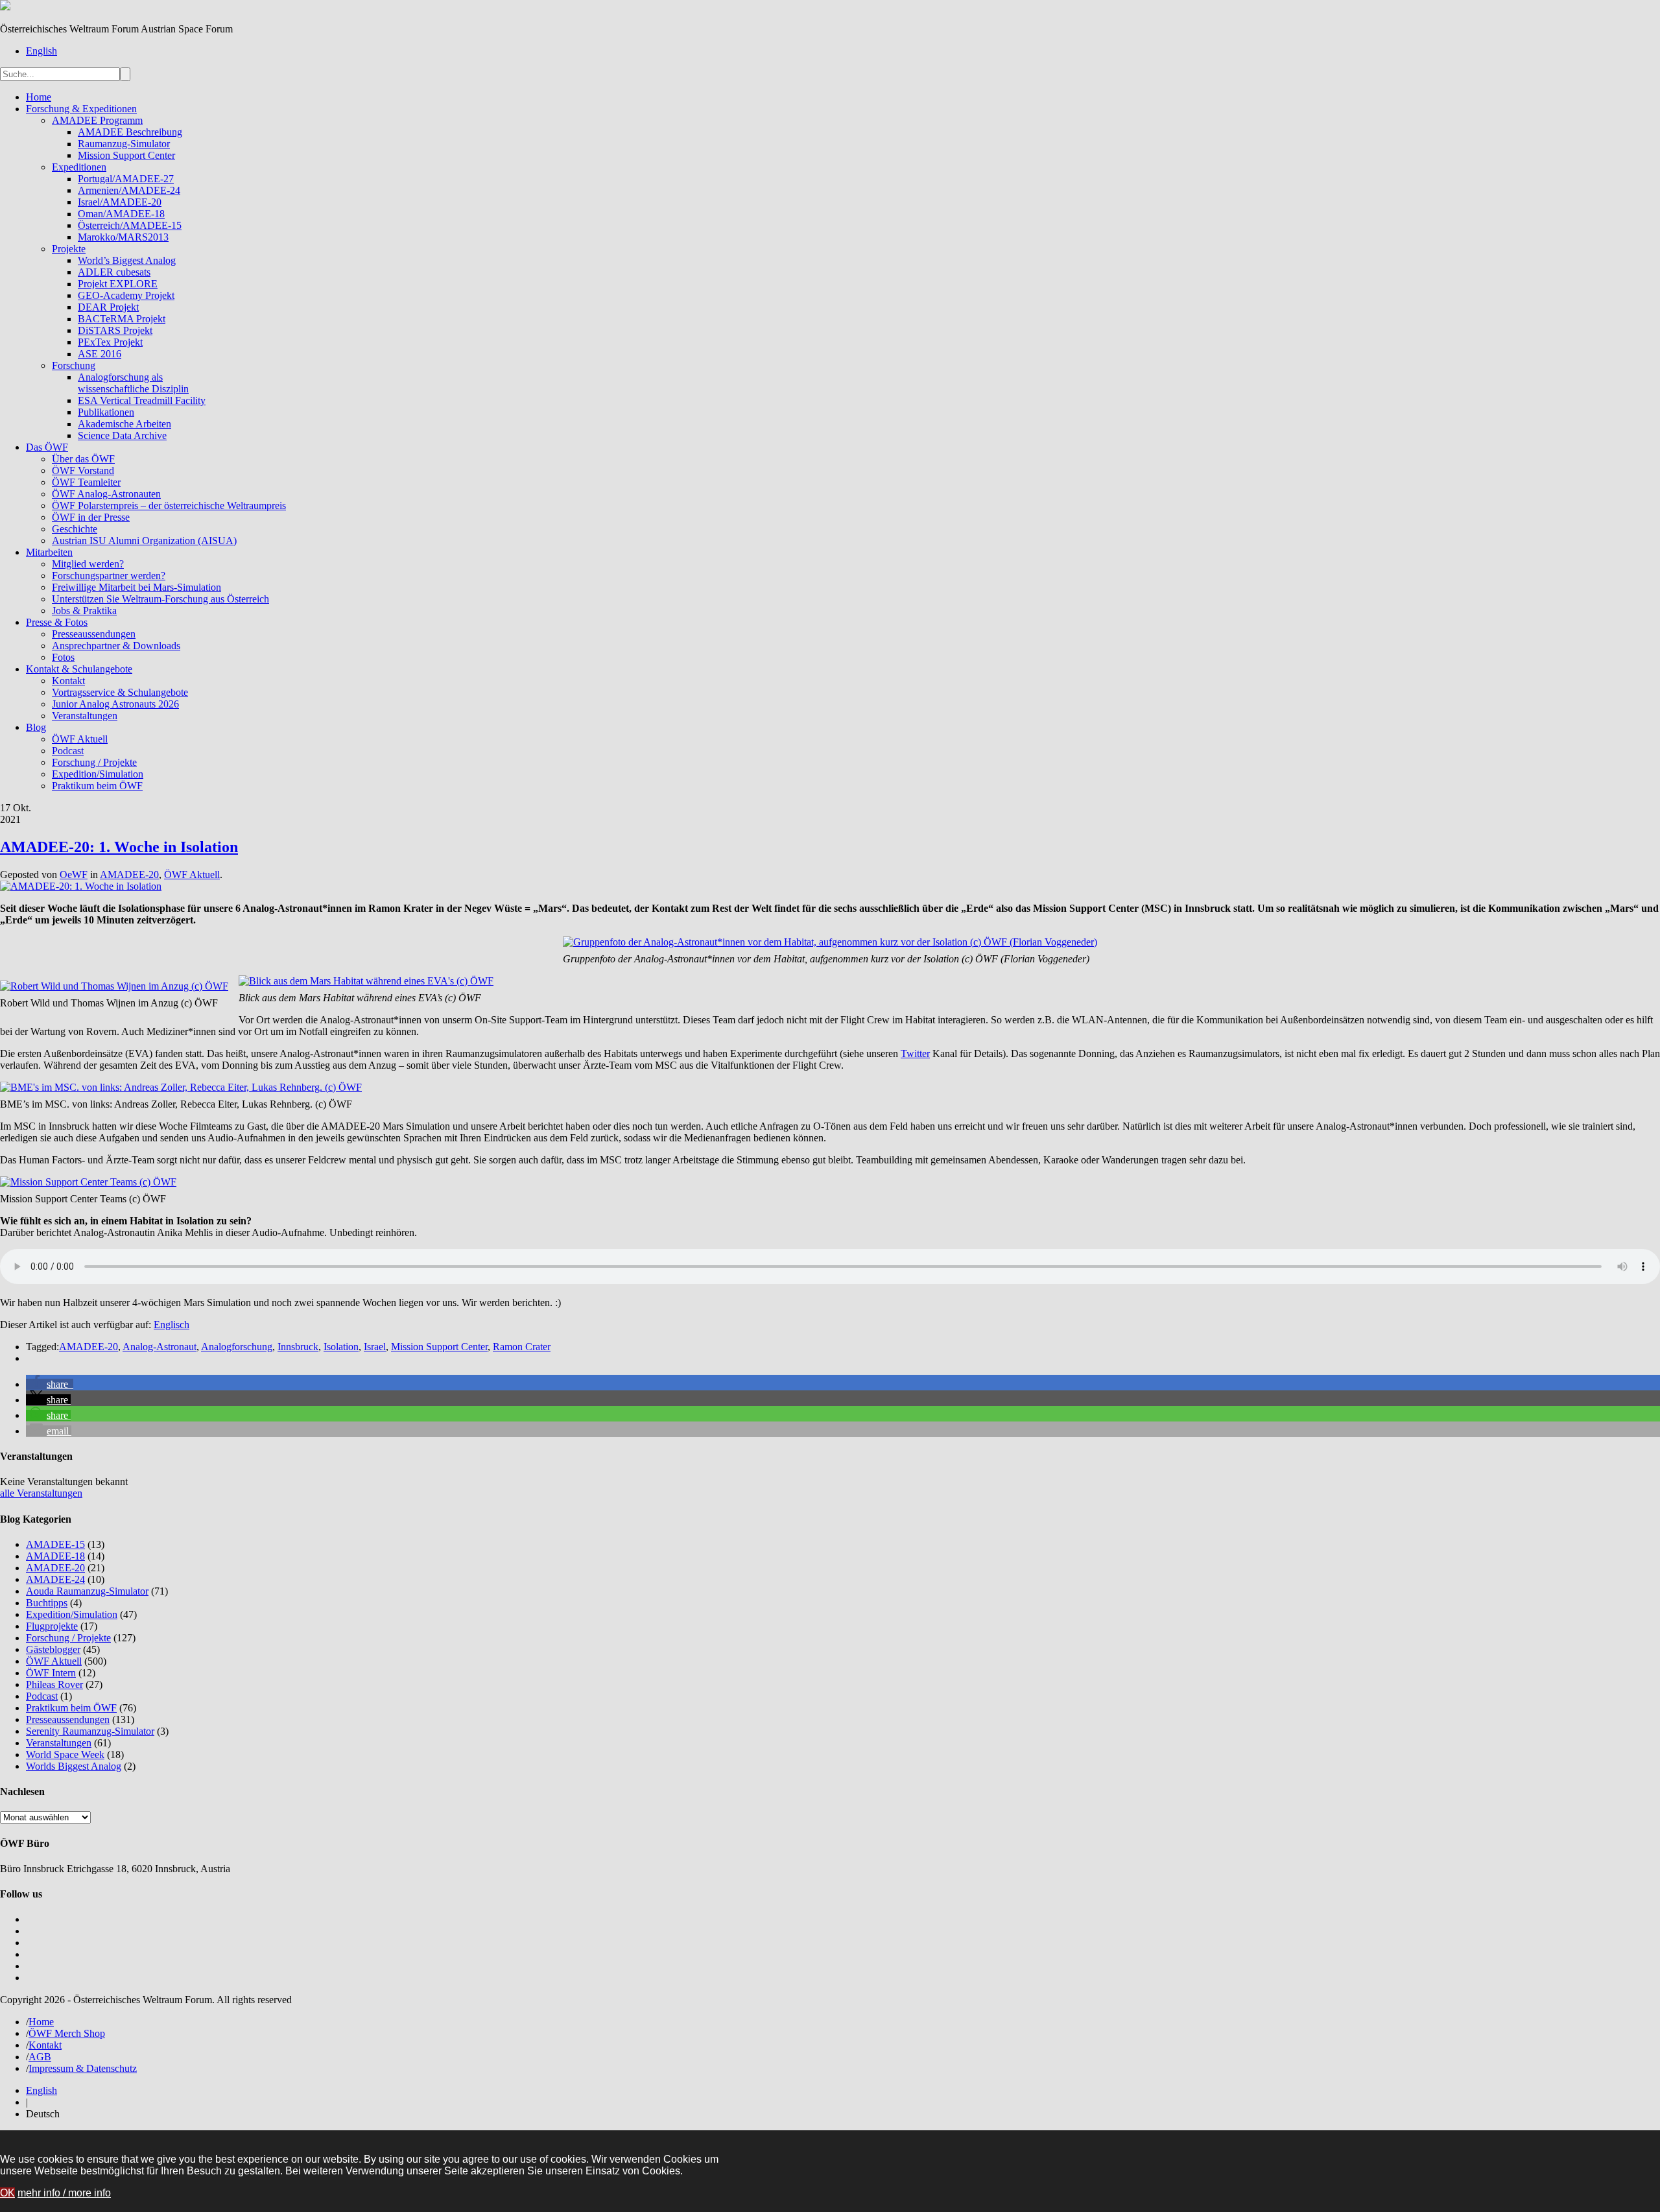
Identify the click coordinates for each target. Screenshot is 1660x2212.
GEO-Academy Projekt (126, 295)
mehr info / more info (64, 2193)
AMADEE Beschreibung (130, 132)
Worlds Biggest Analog (74, 1766)
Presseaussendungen (94, 634)
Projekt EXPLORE (118, 284)
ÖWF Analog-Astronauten (106, 494)
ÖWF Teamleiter (86, 482)
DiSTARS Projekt (115, 330)
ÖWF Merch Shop (67, 2033)
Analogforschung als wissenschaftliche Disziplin (133, 383)
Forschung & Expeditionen (81, 109)
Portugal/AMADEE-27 (126, 179)
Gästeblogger (53, 1649)
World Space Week (65, 1754)
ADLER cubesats (114, 272)
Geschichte (75, 529)
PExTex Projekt (110, 342)
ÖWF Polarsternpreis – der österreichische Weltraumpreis (169, 505)
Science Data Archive (122, 435)
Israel (375, 1347)
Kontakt (68, 681)
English (41, 51)
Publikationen (106, 412)
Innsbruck (298, 1347)
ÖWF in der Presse (91, 517)
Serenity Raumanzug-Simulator (90, 1731)
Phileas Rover (54, 1684)
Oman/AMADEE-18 (121, 214)
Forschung (74, 365)
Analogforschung (237, 1347)
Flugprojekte (52, 1626)
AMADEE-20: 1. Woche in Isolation (119, 847)
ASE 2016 (100, 354)
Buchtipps (47, 1603)
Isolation (341, 1347)
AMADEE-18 (55, 1556)
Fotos (63, 657)
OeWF (74, 874)
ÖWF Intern (51, 1673)
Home (39, 97)
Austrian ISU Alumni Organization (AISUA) (144, 541)
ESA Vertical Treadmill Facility (142, 400)
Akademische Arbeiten (124, 424)
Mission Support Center (126, 155)
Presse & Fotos (57, 622)
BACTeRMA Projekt (122, 319)
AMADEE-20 (129, 874)
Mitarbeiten (49, 552)
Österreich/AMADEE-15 (130, 225)
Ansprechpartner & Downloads (116, 646)
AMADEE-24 (55, 1579)
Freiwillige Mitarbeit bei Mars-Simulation (136, 587)
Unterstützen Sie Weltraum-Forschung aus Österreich (160, 599)
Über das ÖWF (83, 459)
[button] (50, 1384)
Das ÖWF (47, 447)
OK (7, 2193)
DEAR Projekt (108, 307)
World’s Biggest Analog (127, 260)
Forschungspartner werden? (109, 576)
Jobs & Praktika (84, 611)
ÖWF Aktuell (80, 739)
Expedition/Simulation (98, 774)
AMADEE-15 (55, 1544)
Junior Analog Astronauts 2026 (115, 704)
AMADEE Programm (97, 120)
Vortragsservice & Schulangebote (120, 692)
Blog (36, 727)
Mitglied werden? (88, 564)
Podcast (68, 751)
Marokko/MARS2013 (123, 237)
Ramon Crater (522, 1347)
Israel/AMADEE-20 (120, 202)
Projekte (69, 249)
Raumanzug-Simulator (124, 144)
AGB (40, 2057)
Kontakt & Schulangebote (79, 669)
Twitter (915, 1053)
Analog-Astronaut (160, 1347)
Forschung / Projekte (94, 762)
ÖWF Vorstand (83, 470)
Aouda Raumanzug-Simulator (87, 1591)
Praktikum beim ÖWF (97, 786)
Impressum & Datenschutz (83, 2068)
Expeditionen (79, 167)
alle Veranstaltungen (41, 1493)
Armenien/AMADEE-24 (129, 190)
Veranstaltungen (85, 716)
